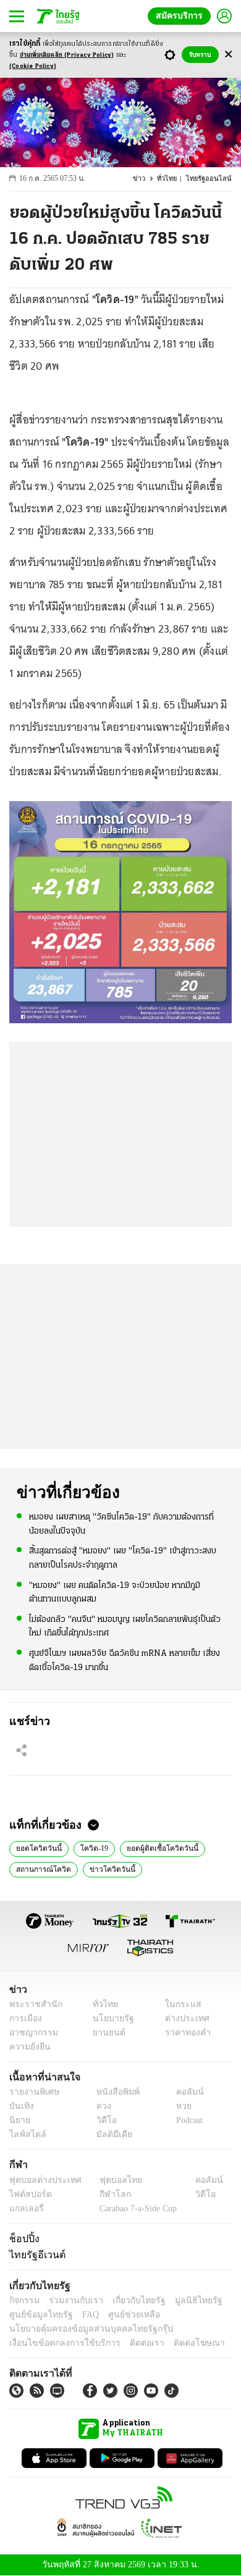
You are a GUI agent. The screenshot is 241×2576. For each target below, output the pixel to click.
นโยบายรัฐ (109, 2018)
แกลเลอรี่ (25, 2208)
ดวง (101, 2106)
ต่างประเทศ (182, 2018)
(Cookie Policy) (33, 66)
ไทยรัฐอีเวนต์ (34, 2254)
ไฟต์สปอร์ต (28, 2194)
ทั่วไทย (173, 179)
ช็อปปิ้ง (23, 2238)
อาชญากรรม (31, 2033)
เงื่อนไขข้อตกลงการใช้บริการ (57, 2343)
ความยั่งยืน (28, 2047)
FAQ (82, 2315)
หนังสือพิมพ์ (113, 2092)
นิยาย (19, 2120)
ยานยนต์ (105, 2033)
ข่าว (146, 179)
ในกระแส (178, 2004)
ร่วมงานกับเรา (71, 2300)
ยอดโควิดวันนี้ (37, 1847)
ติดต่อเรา (131, 2343)
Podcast (187, 2120)
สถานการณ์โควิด (41, 1868)
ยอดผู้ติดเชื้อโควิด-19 (177, 1868)
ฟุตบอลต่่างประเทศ (41, 2180)
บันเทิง (20, 2106)
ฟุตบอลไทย (111, 2180)
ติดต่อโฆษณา (179, 2343)
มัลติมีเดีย (110, 2134)
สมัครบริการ (182, 16)
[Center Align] (228, 55)
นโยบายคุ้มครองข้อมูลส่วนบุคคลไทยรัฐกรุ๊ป (82, 2329)
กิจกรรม (23, 2300)
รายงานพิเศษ (32, 2092)
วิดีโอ (103, 2120)
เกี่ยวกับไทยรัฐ (130, 2300)
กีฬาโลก (105, 2194)
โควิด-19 (90, 1847)
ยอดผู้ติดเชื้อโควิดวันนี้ (155, 1847)
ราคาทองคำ (184, 2033)
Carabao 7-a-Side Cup (135, 2208)
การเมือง (24, 2018)
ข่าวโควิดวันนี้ (105, 1868)
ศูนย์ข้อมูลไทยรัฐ (37, 2315)
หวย (179, 2106)
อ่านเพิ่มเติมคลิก (67, 55)
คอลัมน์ (184, 2092)
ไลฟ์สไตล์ (25, 2134)
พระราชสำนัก (32, 2004)
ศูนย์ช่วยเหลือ (122, 2315)
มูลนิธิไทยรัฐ (185, 2300)
